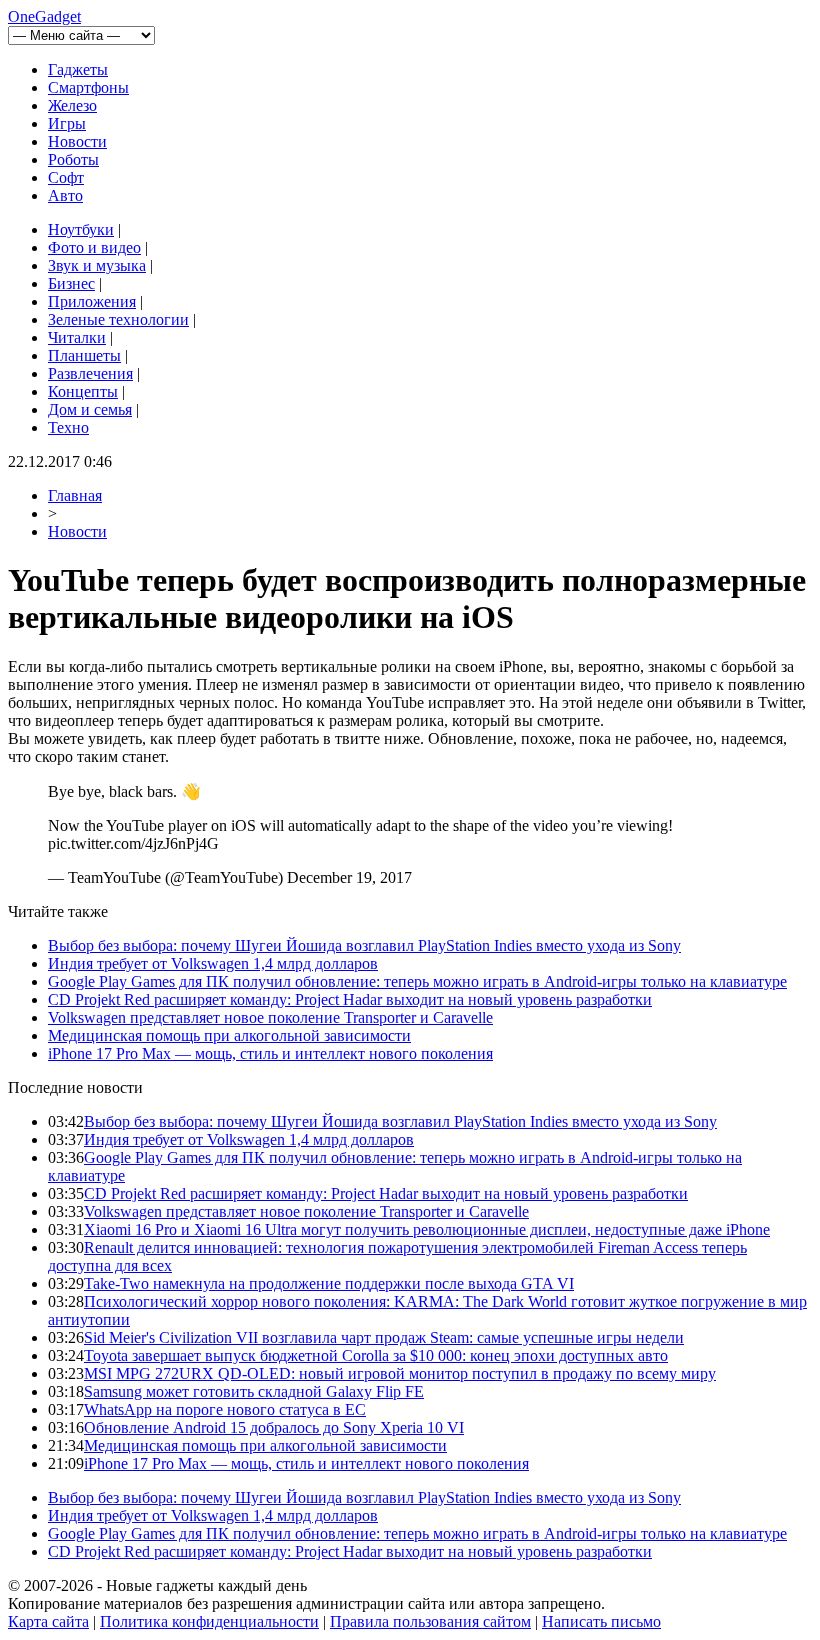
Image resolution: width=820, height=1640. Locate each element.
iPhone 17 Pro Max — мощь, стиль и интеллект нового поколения (270, 1053)
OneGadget (44, 16)
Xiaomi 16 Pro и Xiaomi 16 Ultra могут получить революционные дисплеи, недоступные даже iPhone (427, 1229)
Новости (77, 141)
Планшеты (84, 355)
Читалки (77, 337)
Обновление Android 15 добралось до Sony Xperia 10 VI (274, 1427)
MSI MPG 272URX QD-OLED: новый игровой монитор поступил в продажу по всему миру (400, 1373)
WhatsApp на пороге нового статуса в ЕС (225, 1409)
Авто (65, 195)
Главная (75, 495)
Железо (72, 105)
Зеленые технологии (118, 319)
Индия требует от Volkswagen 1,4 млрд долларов (213, 963)
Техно (68, 427)
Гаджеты (78, 69)
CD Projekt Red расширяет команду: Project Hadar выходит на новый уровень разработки (350, 999)
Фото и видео (94, 247)
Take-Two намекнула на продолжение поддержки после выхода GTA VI (329, 1283)
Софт (66, 177)
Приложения (92, 301)
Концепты (83, 391)
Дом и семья (90, 409)
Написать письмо (601, 1621)
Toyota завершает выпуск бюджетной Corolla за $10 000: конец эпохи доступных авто (376, 1355)
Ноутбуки (81, 229)
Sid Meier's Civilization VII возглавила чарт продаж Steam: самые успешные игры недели (384, 1337)
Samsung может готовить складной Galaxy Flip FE (254, 1391)
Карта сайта (48, 1621)
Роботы (73, 159)
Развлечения (90, 373)
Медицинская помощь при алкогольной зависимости (229, 1035)
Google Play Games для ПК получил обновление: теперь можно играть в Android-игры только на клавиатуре (417, 981)
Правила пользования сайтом (430, 1621)
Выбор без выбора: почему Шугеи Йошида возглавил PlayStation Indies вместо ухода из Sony (364, 945)
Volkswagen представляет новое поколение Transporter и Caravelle (270, 1017)
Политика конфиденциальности (209, 1621)
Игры (67, 123)
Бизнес (71, 283)
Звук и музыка (97, 265)
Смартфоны (88, 87)
